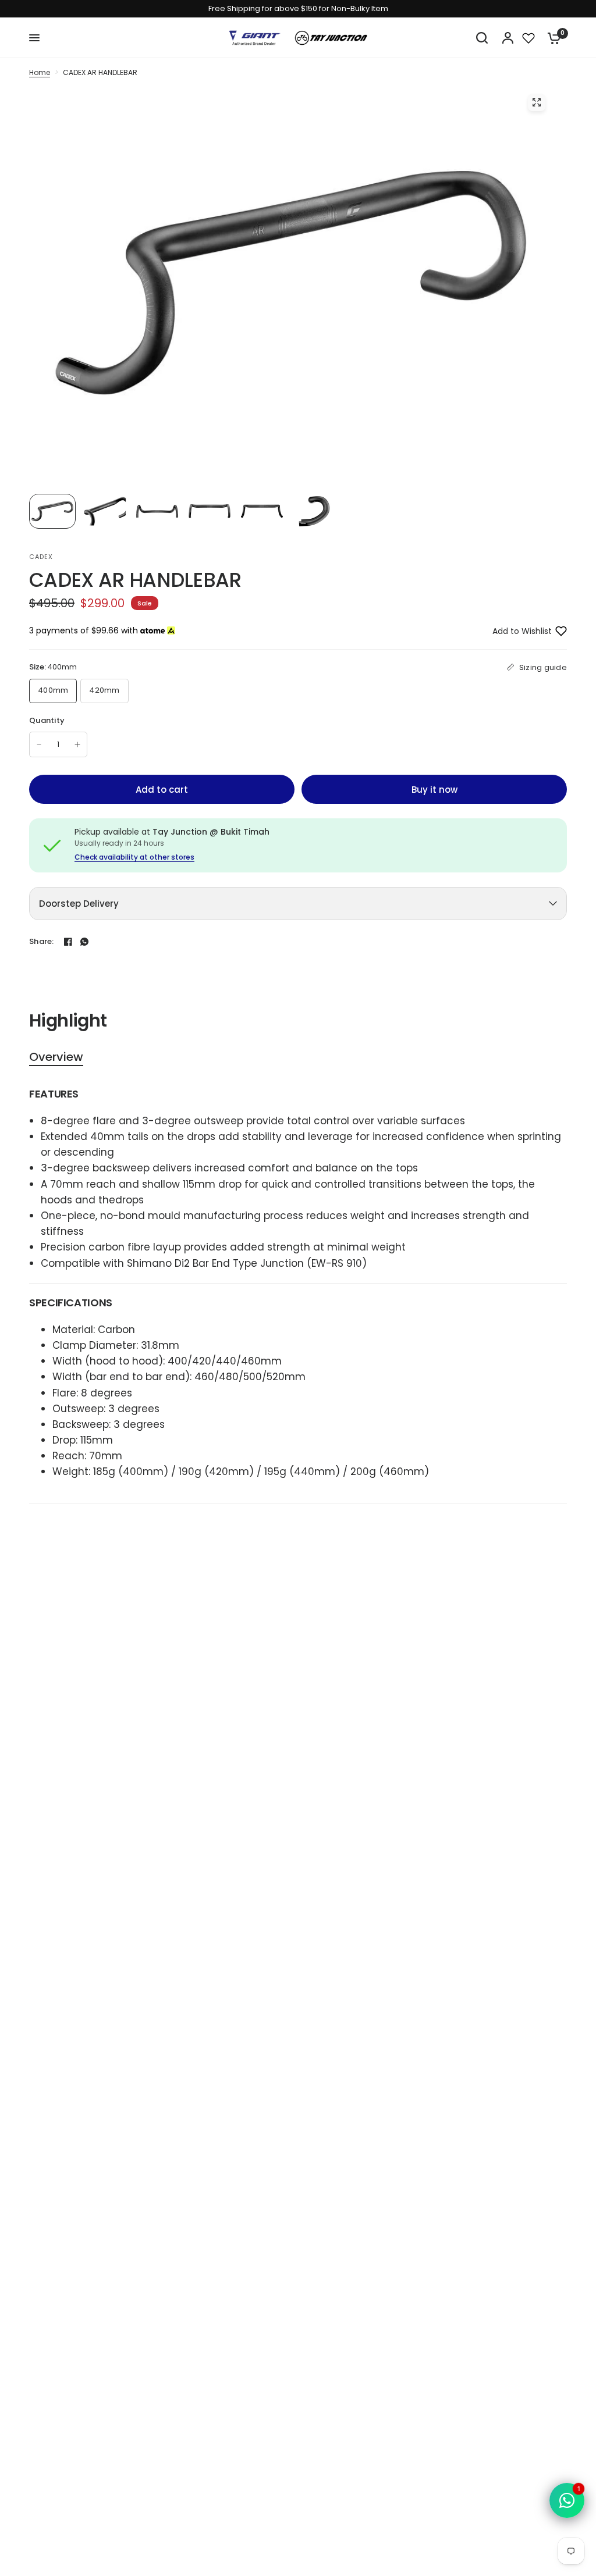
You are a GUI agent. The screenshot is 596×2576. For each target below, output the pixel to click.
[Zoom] (537, 102)
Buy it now (434, 790)
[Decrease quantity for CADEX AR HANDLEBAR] (39, 744)
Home (40, 72)
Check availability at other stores (134, 857)
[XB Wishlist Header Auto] (528, 38)
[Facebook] (68, 942)
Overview (56, 1057)
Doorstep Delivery (79, 904)
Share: (42, 941)
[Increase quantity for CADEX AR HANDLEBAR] (77, 744)
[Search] (482, 38)
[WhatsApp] (84, 942)
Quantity (47, 720)
